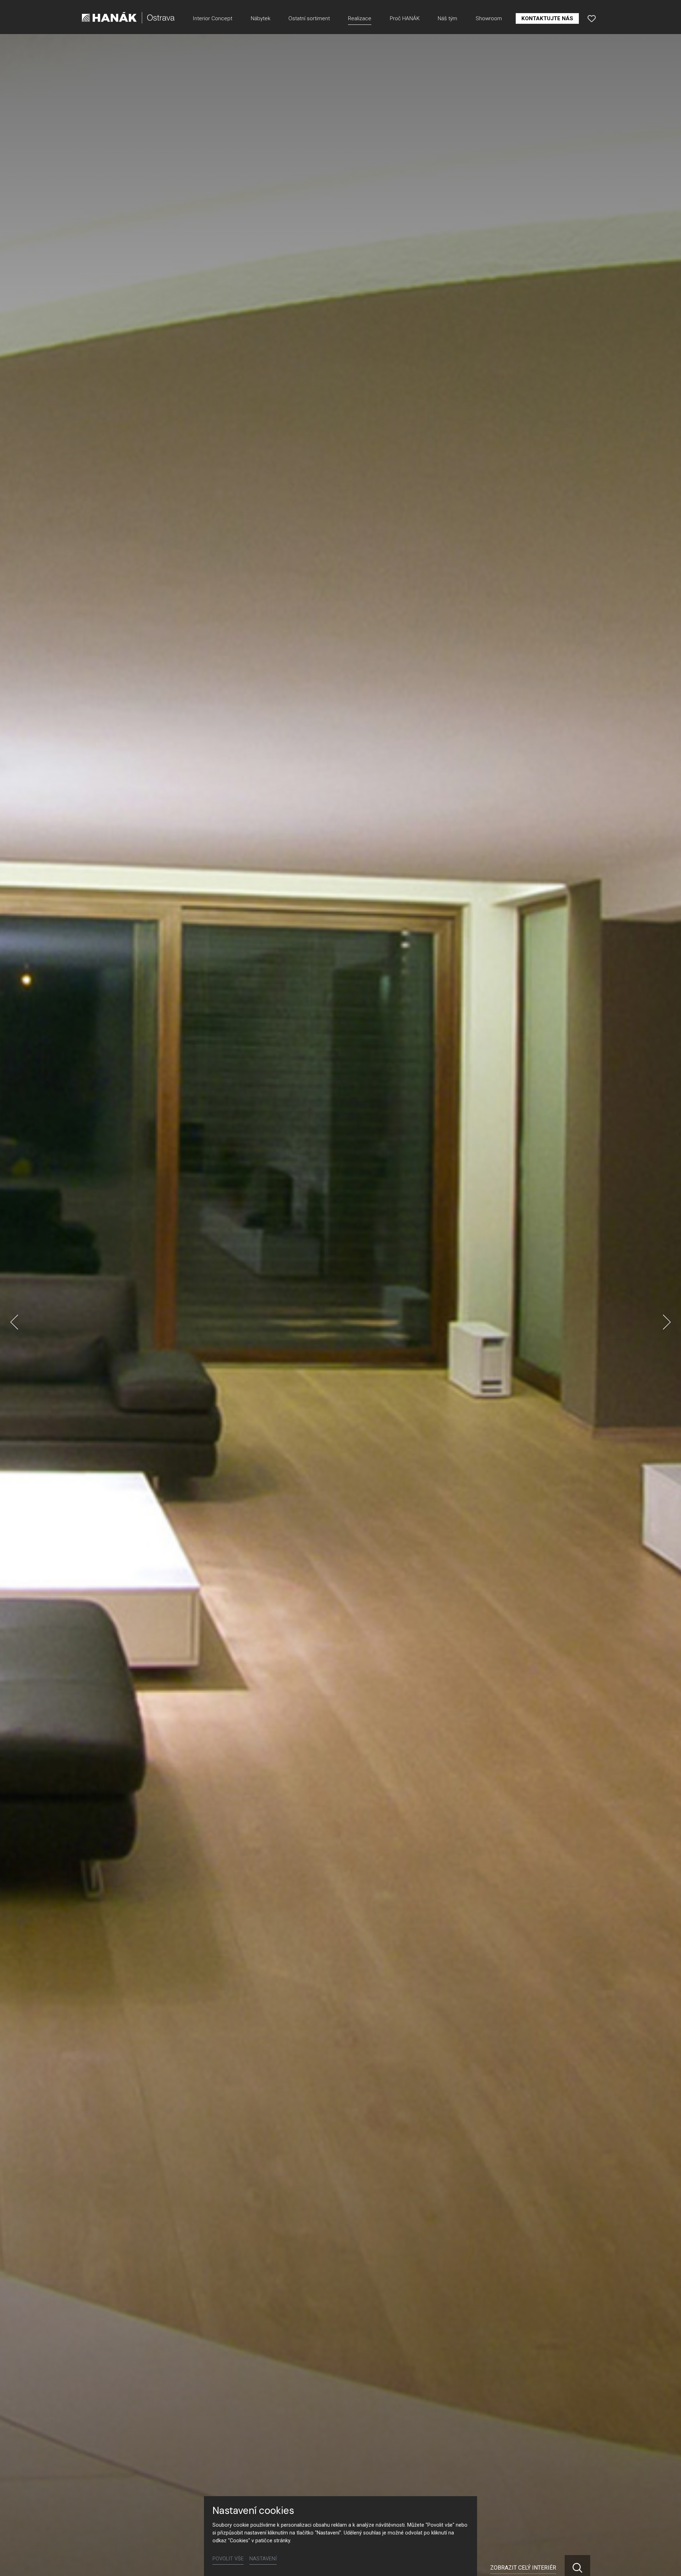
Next (667, 1322)
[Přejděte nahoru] (665, 2560)
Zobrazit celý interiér (523, 2568)
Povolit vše (228, 2559)
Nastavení (263, 2559)
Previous (14, 1322)
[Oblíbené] (592, 18)
